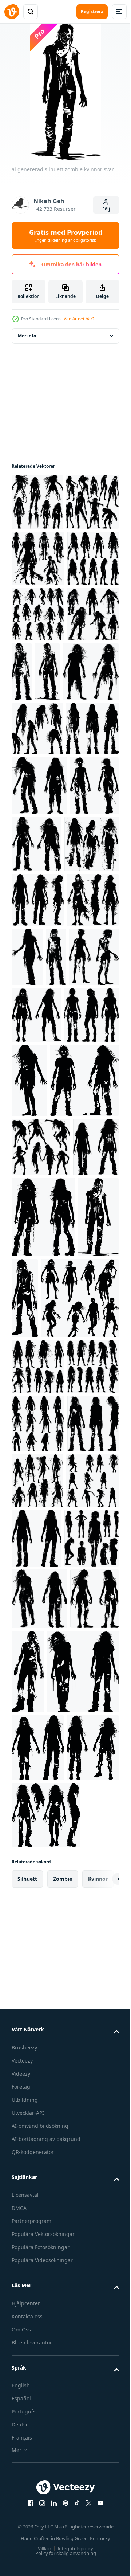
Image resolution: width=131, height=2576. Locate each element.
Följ (106, 209)
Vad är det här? (79, 319)
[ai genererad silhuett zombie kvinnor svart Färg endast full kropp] (37, 502)
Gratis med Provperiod (66, 236)
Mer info (27, 336)
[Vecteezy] (12, 12)
